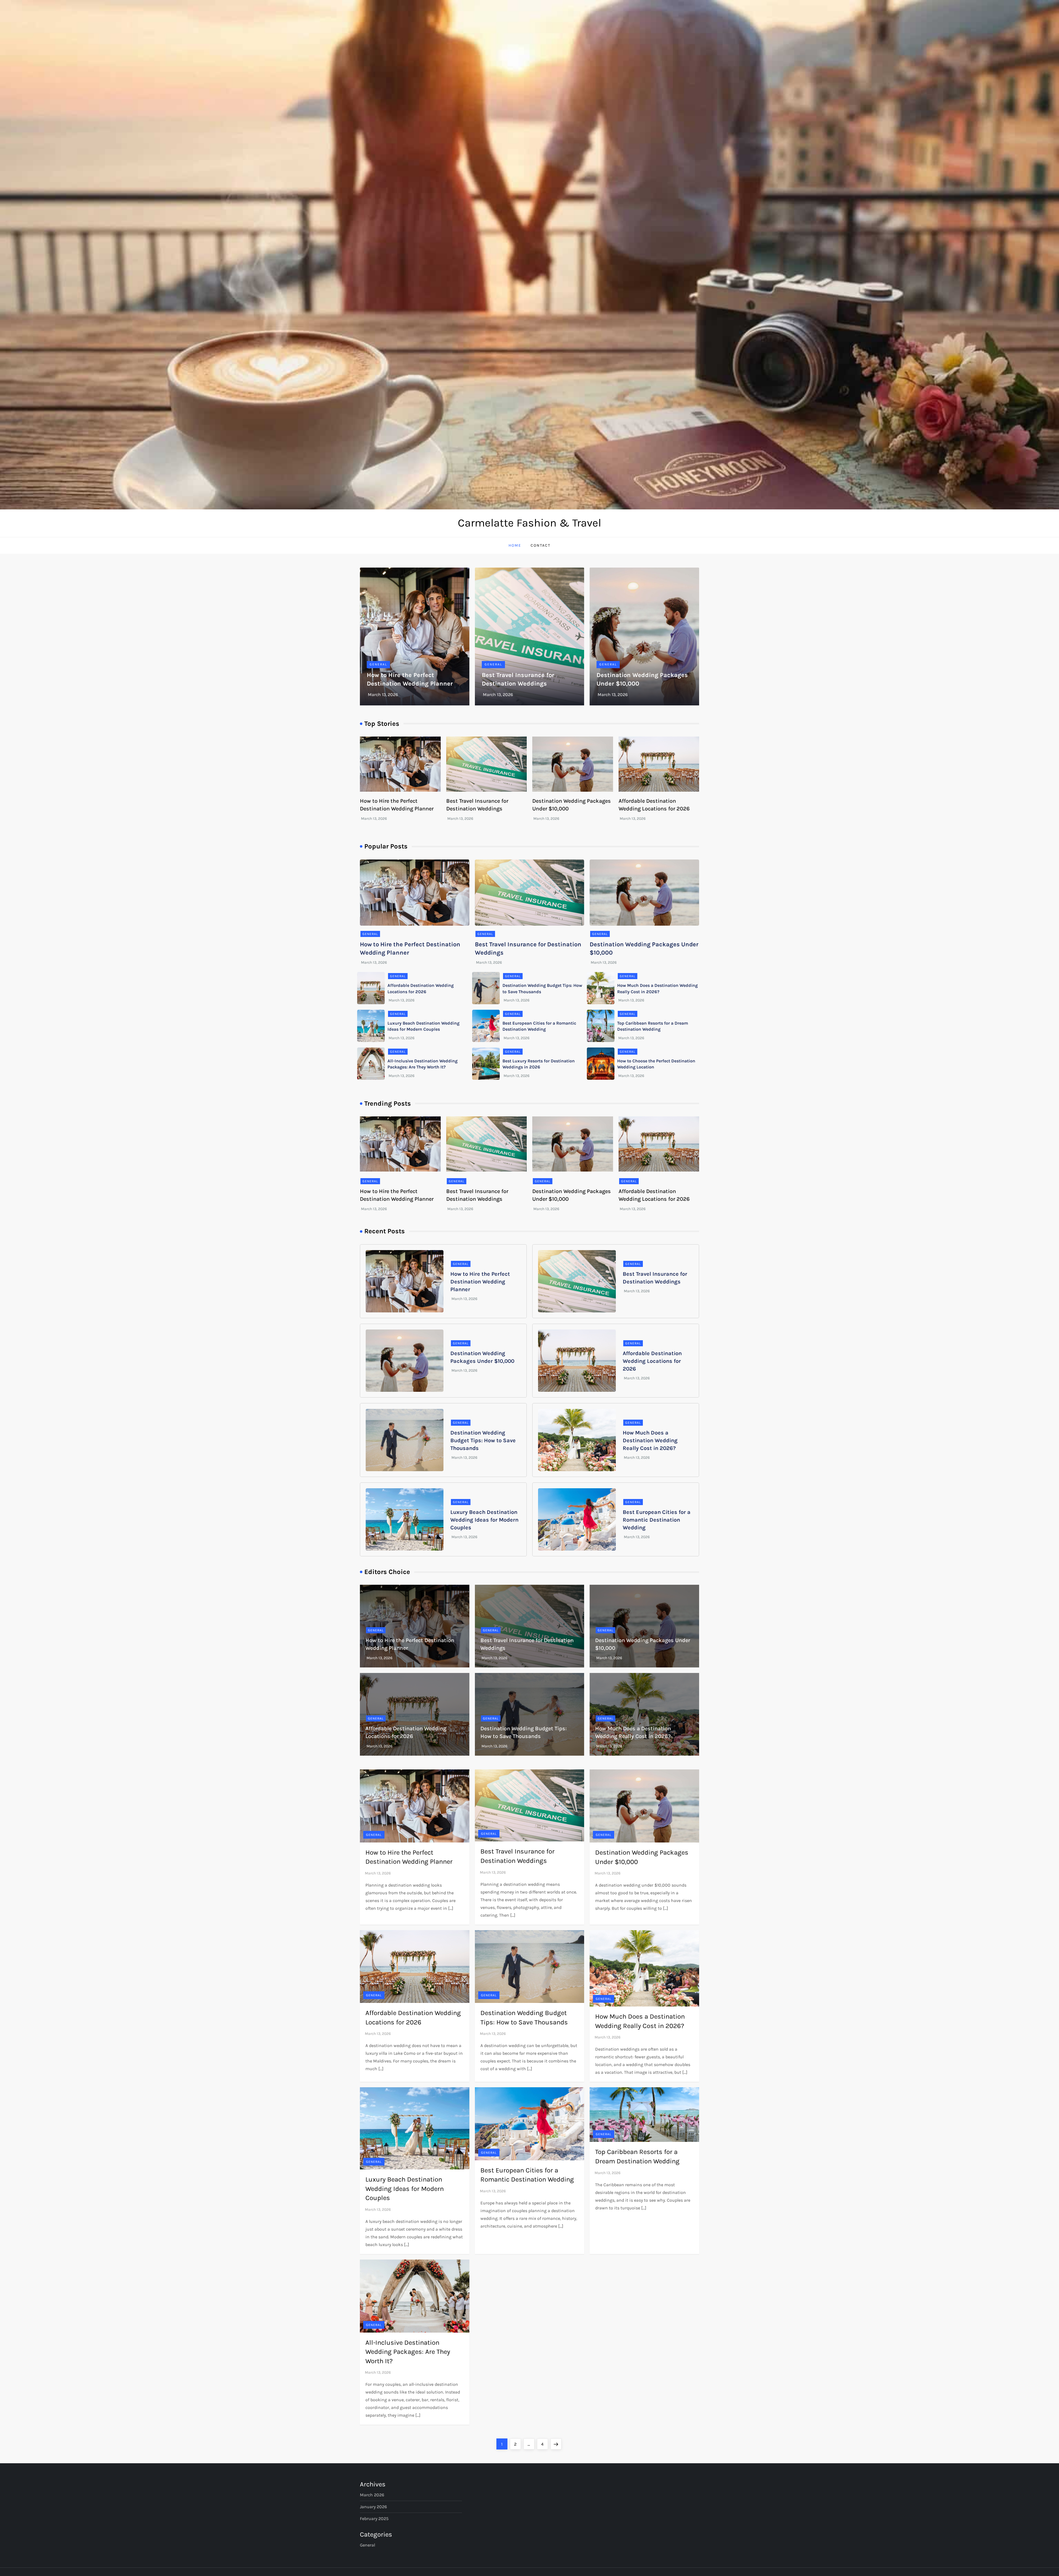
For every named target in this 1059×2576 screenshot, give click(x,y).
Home (515, 545)
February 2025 (374, 2519)
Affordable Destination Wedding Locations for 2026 (652, 1361)
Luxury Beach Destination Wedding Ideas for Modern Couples (484, 1520)
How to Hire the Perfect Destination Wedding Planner (480, 1282)
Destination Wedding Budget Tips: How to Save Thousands (483, 1440)
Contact (541, 545)
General (378, 664)
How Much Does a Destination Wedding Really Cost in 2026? (650, 1440)
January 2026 (373, 2507)
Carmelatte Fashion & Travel (529, 523)
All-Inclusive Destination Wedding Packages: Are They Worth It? (408, 2352)
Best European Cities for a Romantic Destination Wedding (657, 1520)
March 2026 (372, 2495)
